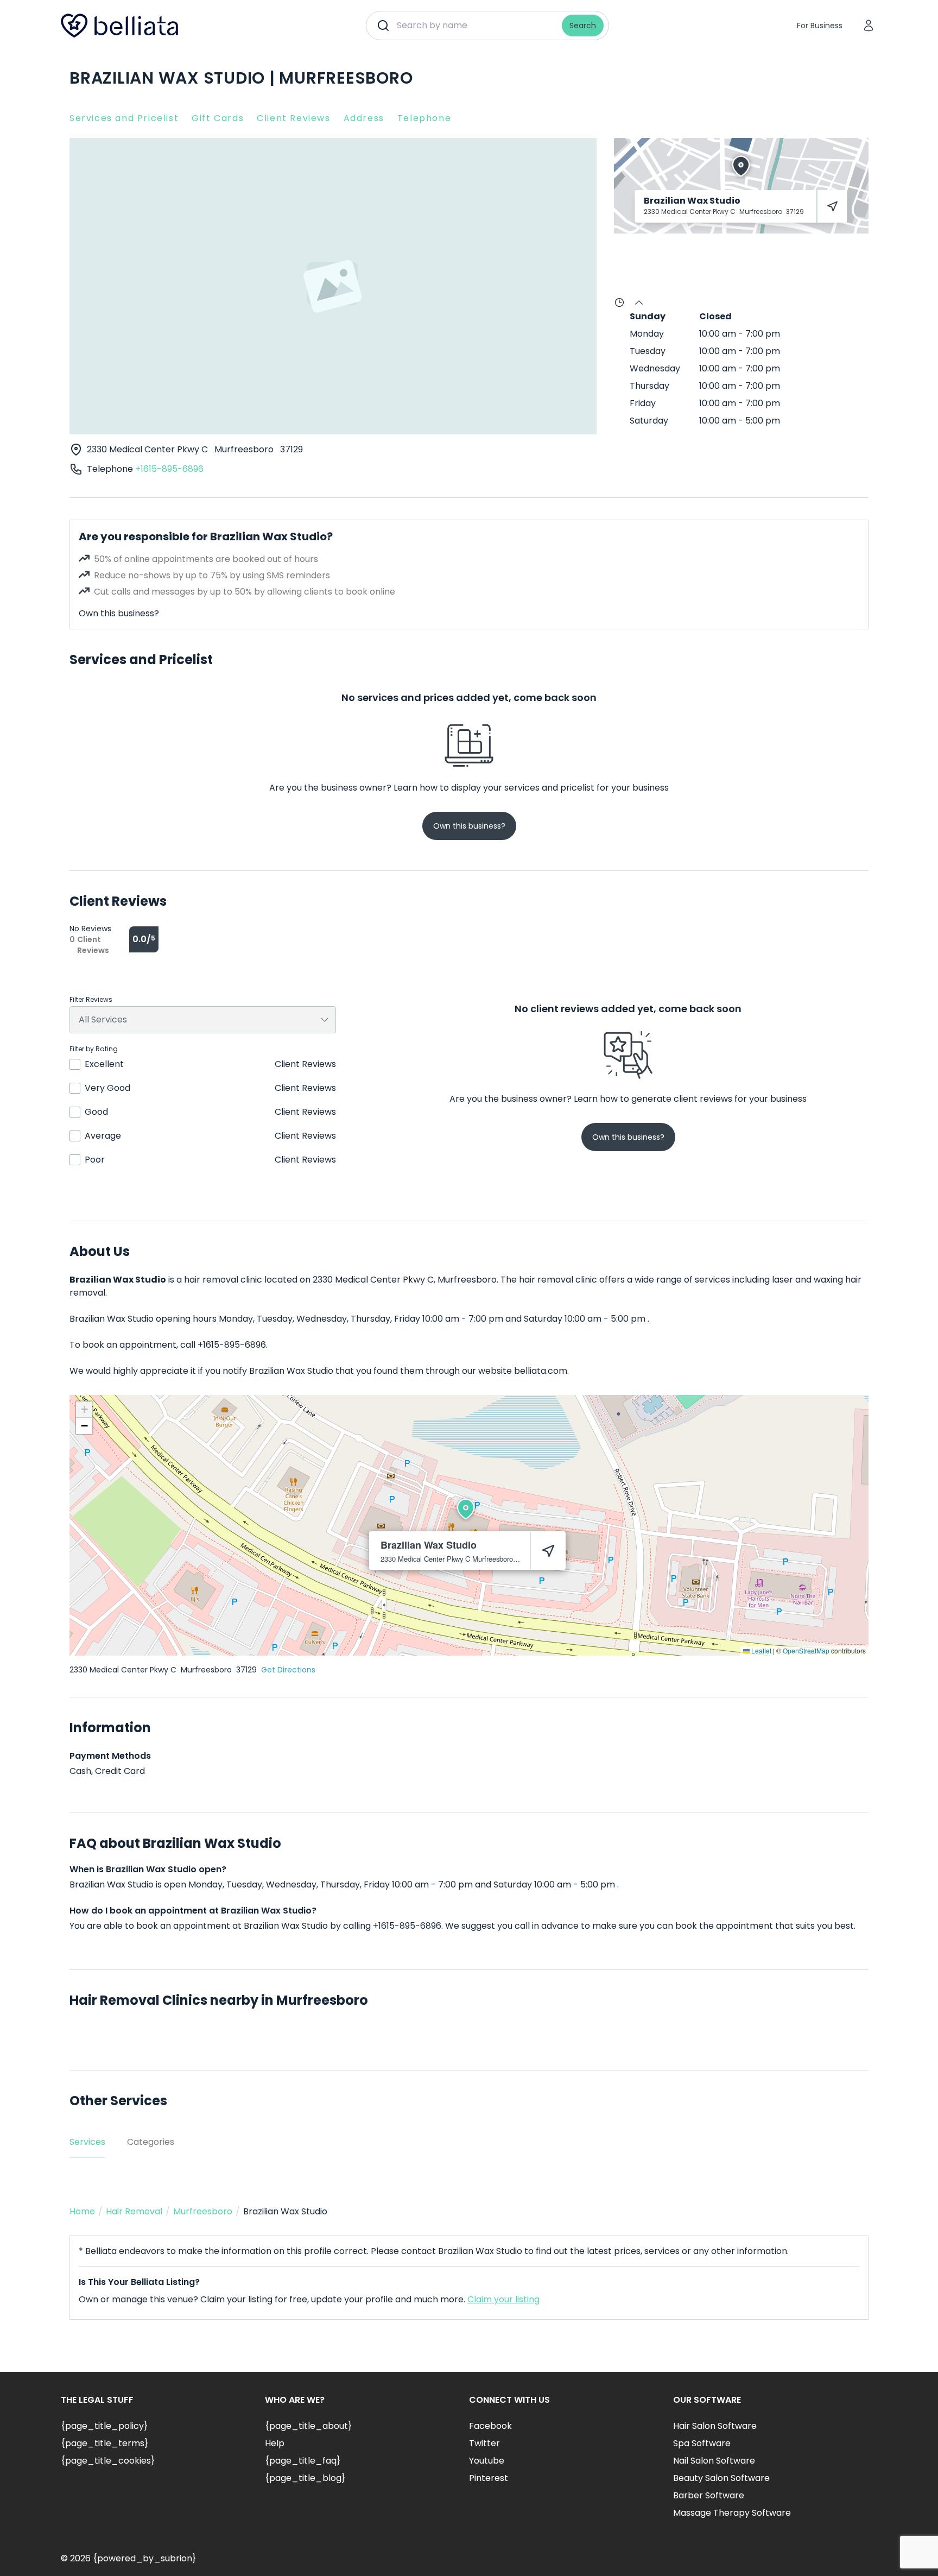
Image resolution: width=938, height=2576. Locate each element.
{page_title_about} (308, 2426)
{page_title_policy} (104, 2426)
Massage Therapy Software (732, 2513)
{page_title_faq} (303, 2461)
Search (583, 26)
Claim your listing (503, 2299)
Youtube (487, 2461)
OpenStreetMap (806, 1650)
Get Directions (288, 1670)
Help (275, 2443)
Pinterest (489, 2478)
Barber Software (709, 2495)
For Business (820, 26)
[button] (466, 1509)
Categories (151, 2142)
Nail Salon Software (714, 2461)
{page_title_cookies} (108, 2461)
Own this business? (119, 613)
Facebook (490, 2426)
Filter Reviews (91, 1000)
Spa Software (702, 2443)
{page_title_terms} (104, 2443)
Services (87, 2142)
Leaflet (760, 1650)
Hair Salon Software (715, 2426)
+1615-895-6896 (169, 469)
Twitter (484, 2443)
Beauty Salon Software (721, 2478)
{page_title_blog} (305, 2478)
